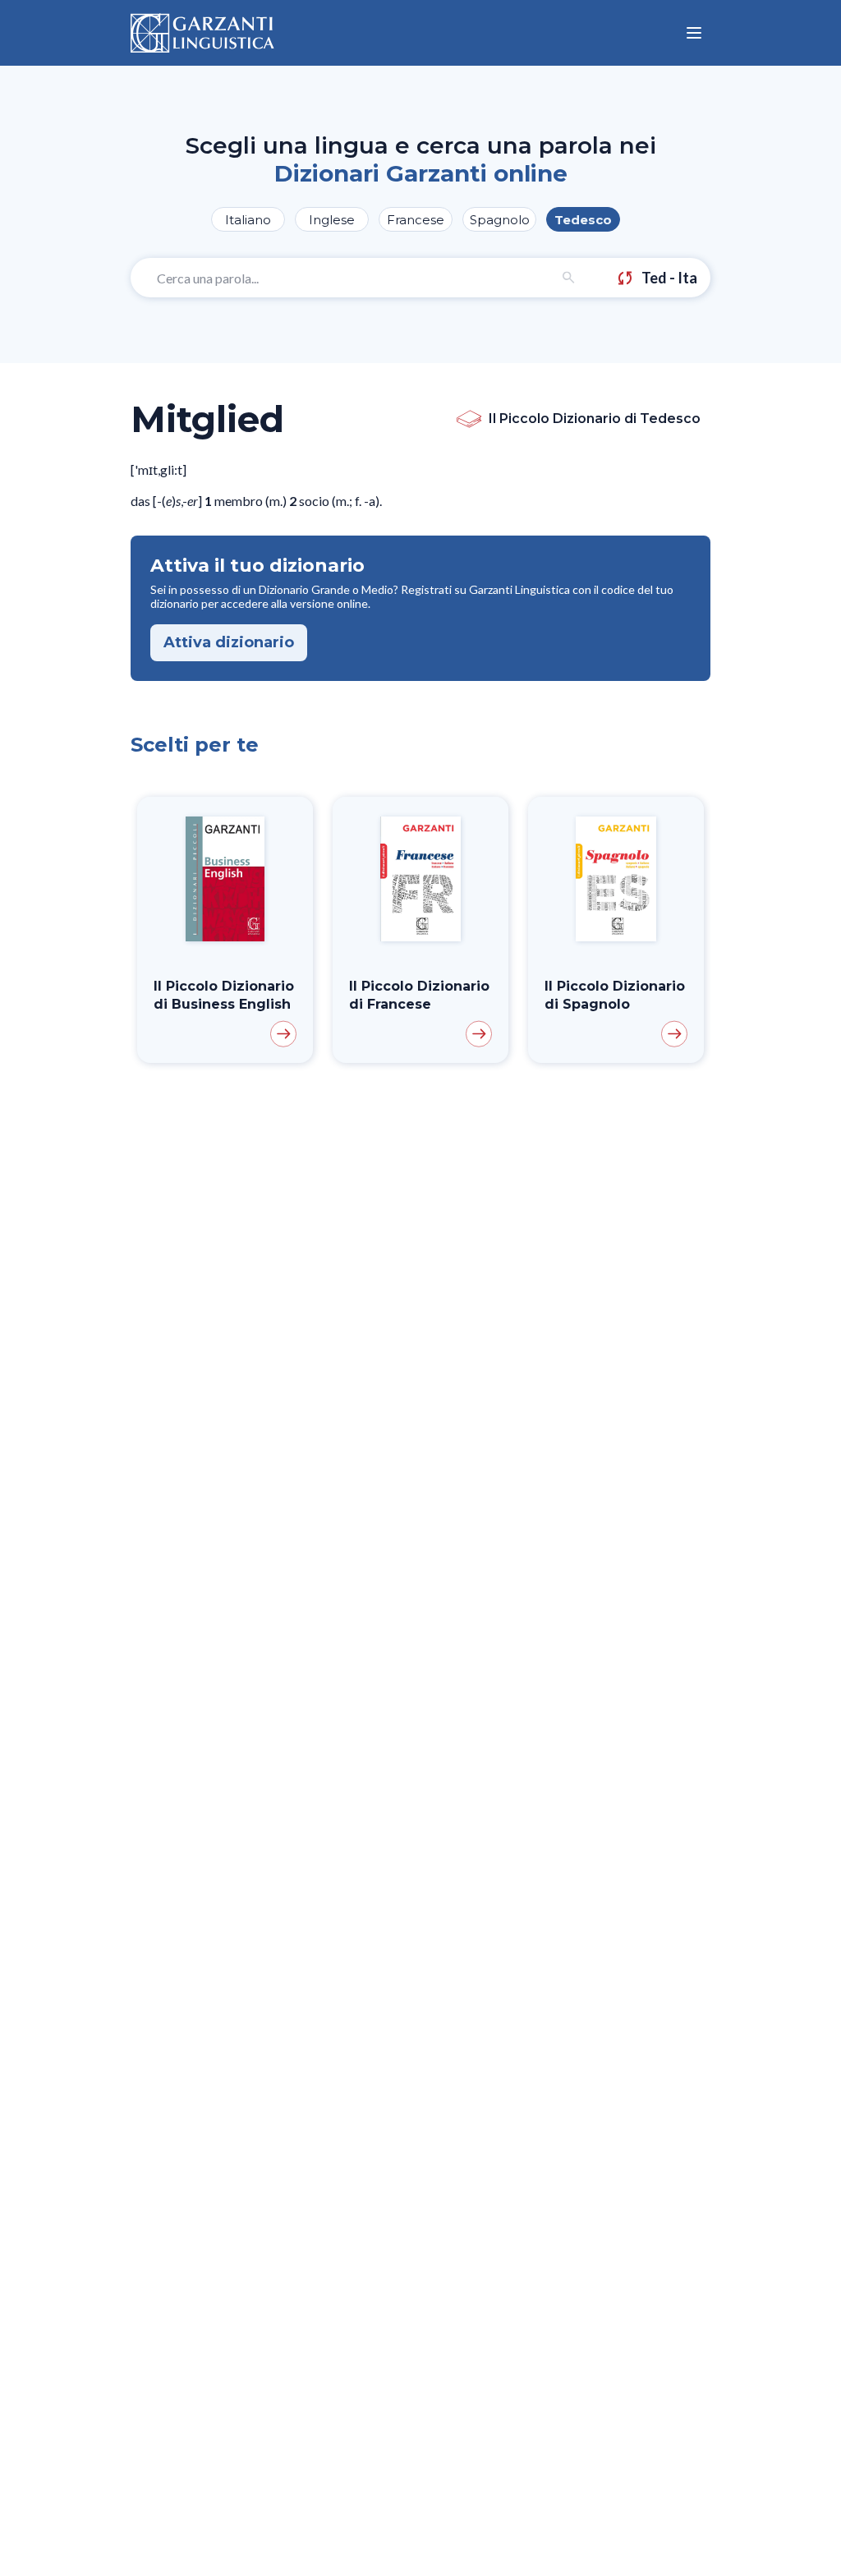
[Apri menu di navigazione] (694, 33)
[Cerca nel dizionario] (569, 278)
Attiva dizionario (229, 642)
